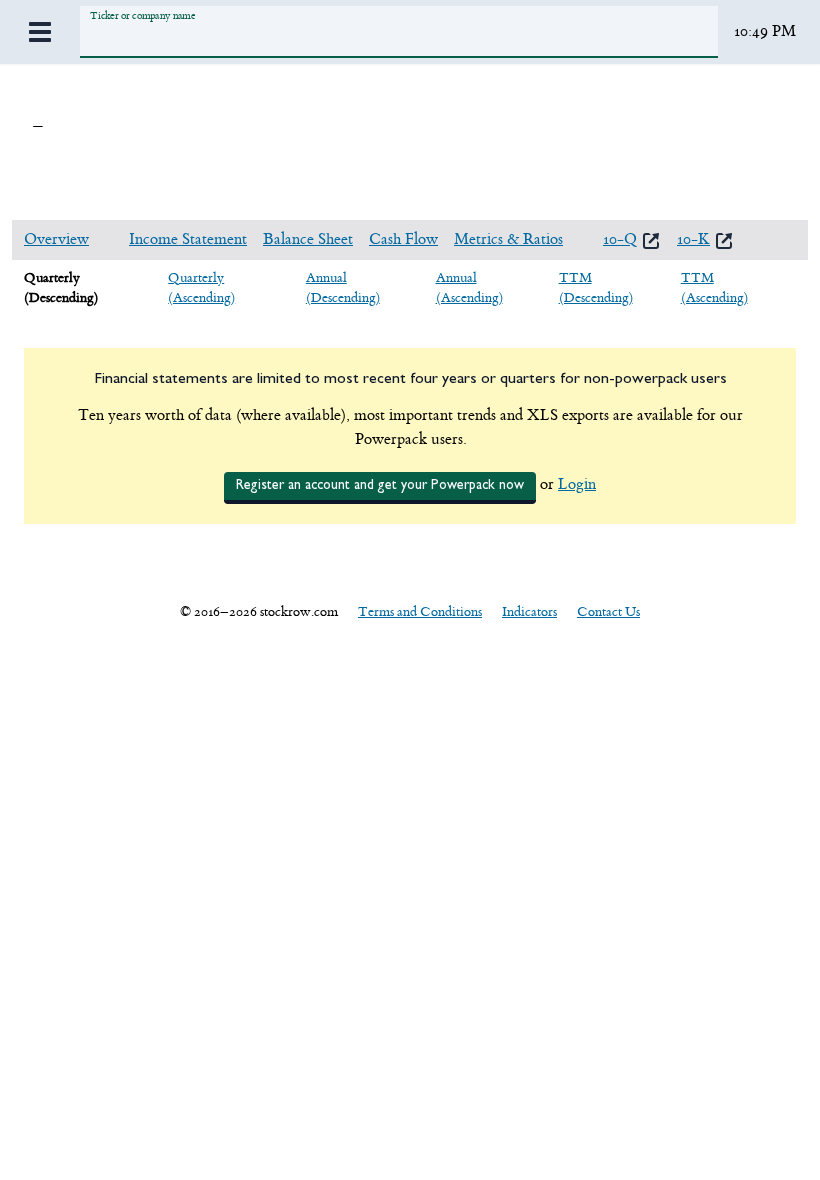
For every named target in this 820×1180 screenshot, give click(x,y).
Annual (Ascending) (469, 287)
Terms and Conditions (420, 611)
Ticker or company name (142, 15)
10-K (693, 239)
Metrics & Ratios (508, 239)
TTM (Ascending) (714, 287)
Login (577, 484)
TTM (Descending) (596, 287)
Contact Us (608, 611)
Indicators (529, 611)
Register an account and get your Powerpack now (380, 485)
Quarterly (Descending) (61, 287)
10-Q (620, 239)
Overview (56, 239)
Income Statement (188, 239)
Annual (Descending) (343, 287)
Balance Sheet (308, 239)
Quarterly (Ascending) (201, 287)
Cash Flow (403, 239)
